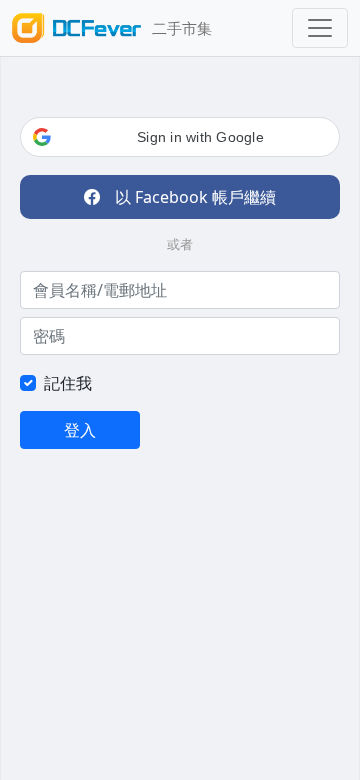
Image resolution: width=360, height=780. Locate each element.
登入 (80, 430)
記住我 (68, 383)
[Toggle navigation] (320, 28)
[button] (180, 137)
